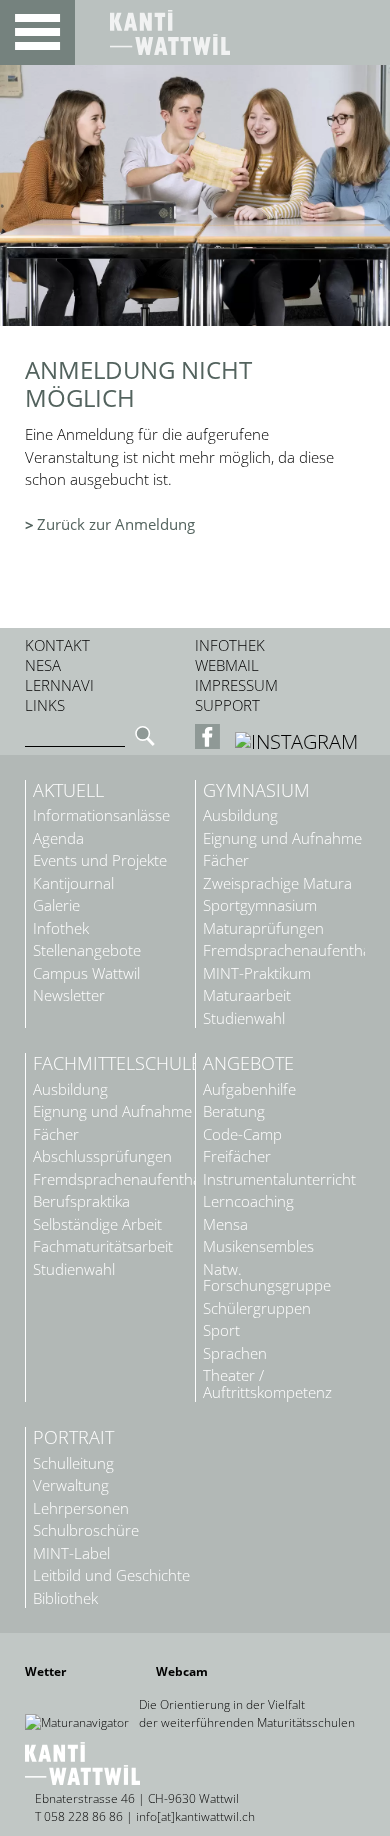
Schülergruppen (257, 1308)
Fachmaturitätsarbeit (103, 1246)
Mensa (225, 1224)
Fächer (226, 860)
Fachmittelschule (114, 1064)
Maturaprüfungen (263, 928)
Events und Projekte (100, 860)
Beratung (234, 1111)
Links (45, 705)
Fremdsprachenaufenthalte (284, 950)
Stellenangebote (87, 950)
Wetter (45, 1671)
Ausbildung (240, 815)
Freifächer (237, 1156)
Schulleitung (73, 1463)
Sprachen (235, 1353)
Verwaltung (71, 1485)
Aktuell (68, 791)
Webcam (182, 1671)
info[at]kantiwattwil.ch (195, 1816)
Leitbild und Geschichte (111, 1575)
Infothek (230, 645)
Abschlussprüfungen (102, 1156)
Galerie (56, 905)
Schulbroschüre (86, 1530)
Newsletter (69, 995)
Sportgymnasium (260, 905)
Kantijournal (73, 883)
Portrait (73, 1438)
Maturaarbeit (247, 995)
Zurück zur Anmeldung (116, 524)
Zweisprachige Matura (277, 883)
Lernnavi (59, 685)
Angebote (248, 1064)
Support (227, 705)
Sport (221, 1330)
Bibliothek (65, 1598)
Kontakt (57, 645)
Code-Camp (242, 1134)
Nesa (43, 665)
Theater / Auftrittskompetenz (267, 1384)
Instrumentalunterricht (279, 1179)
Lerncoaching (248, 1201)
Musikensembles (258, 1246)
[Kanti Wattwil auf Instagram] (296, 741)
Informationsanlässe (101, 815)
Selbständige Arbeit (97, 1224)
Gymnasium (256, 791)
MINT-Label (71, 1553)
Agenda (58, 838)
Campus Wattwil (86, 973)
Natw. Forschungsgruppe (267, 1278)
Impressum (236, 685)
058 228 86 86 (83, 1816)
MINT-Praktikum (257, 973)
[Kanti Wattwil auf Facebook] (210, 741)
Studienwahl (244, 1018)
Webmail (227, 665)
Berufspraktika (81, 1201)
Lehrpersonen (81, 1508)
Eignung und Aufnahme (282, 838)
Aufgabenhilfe (249, 1089)
